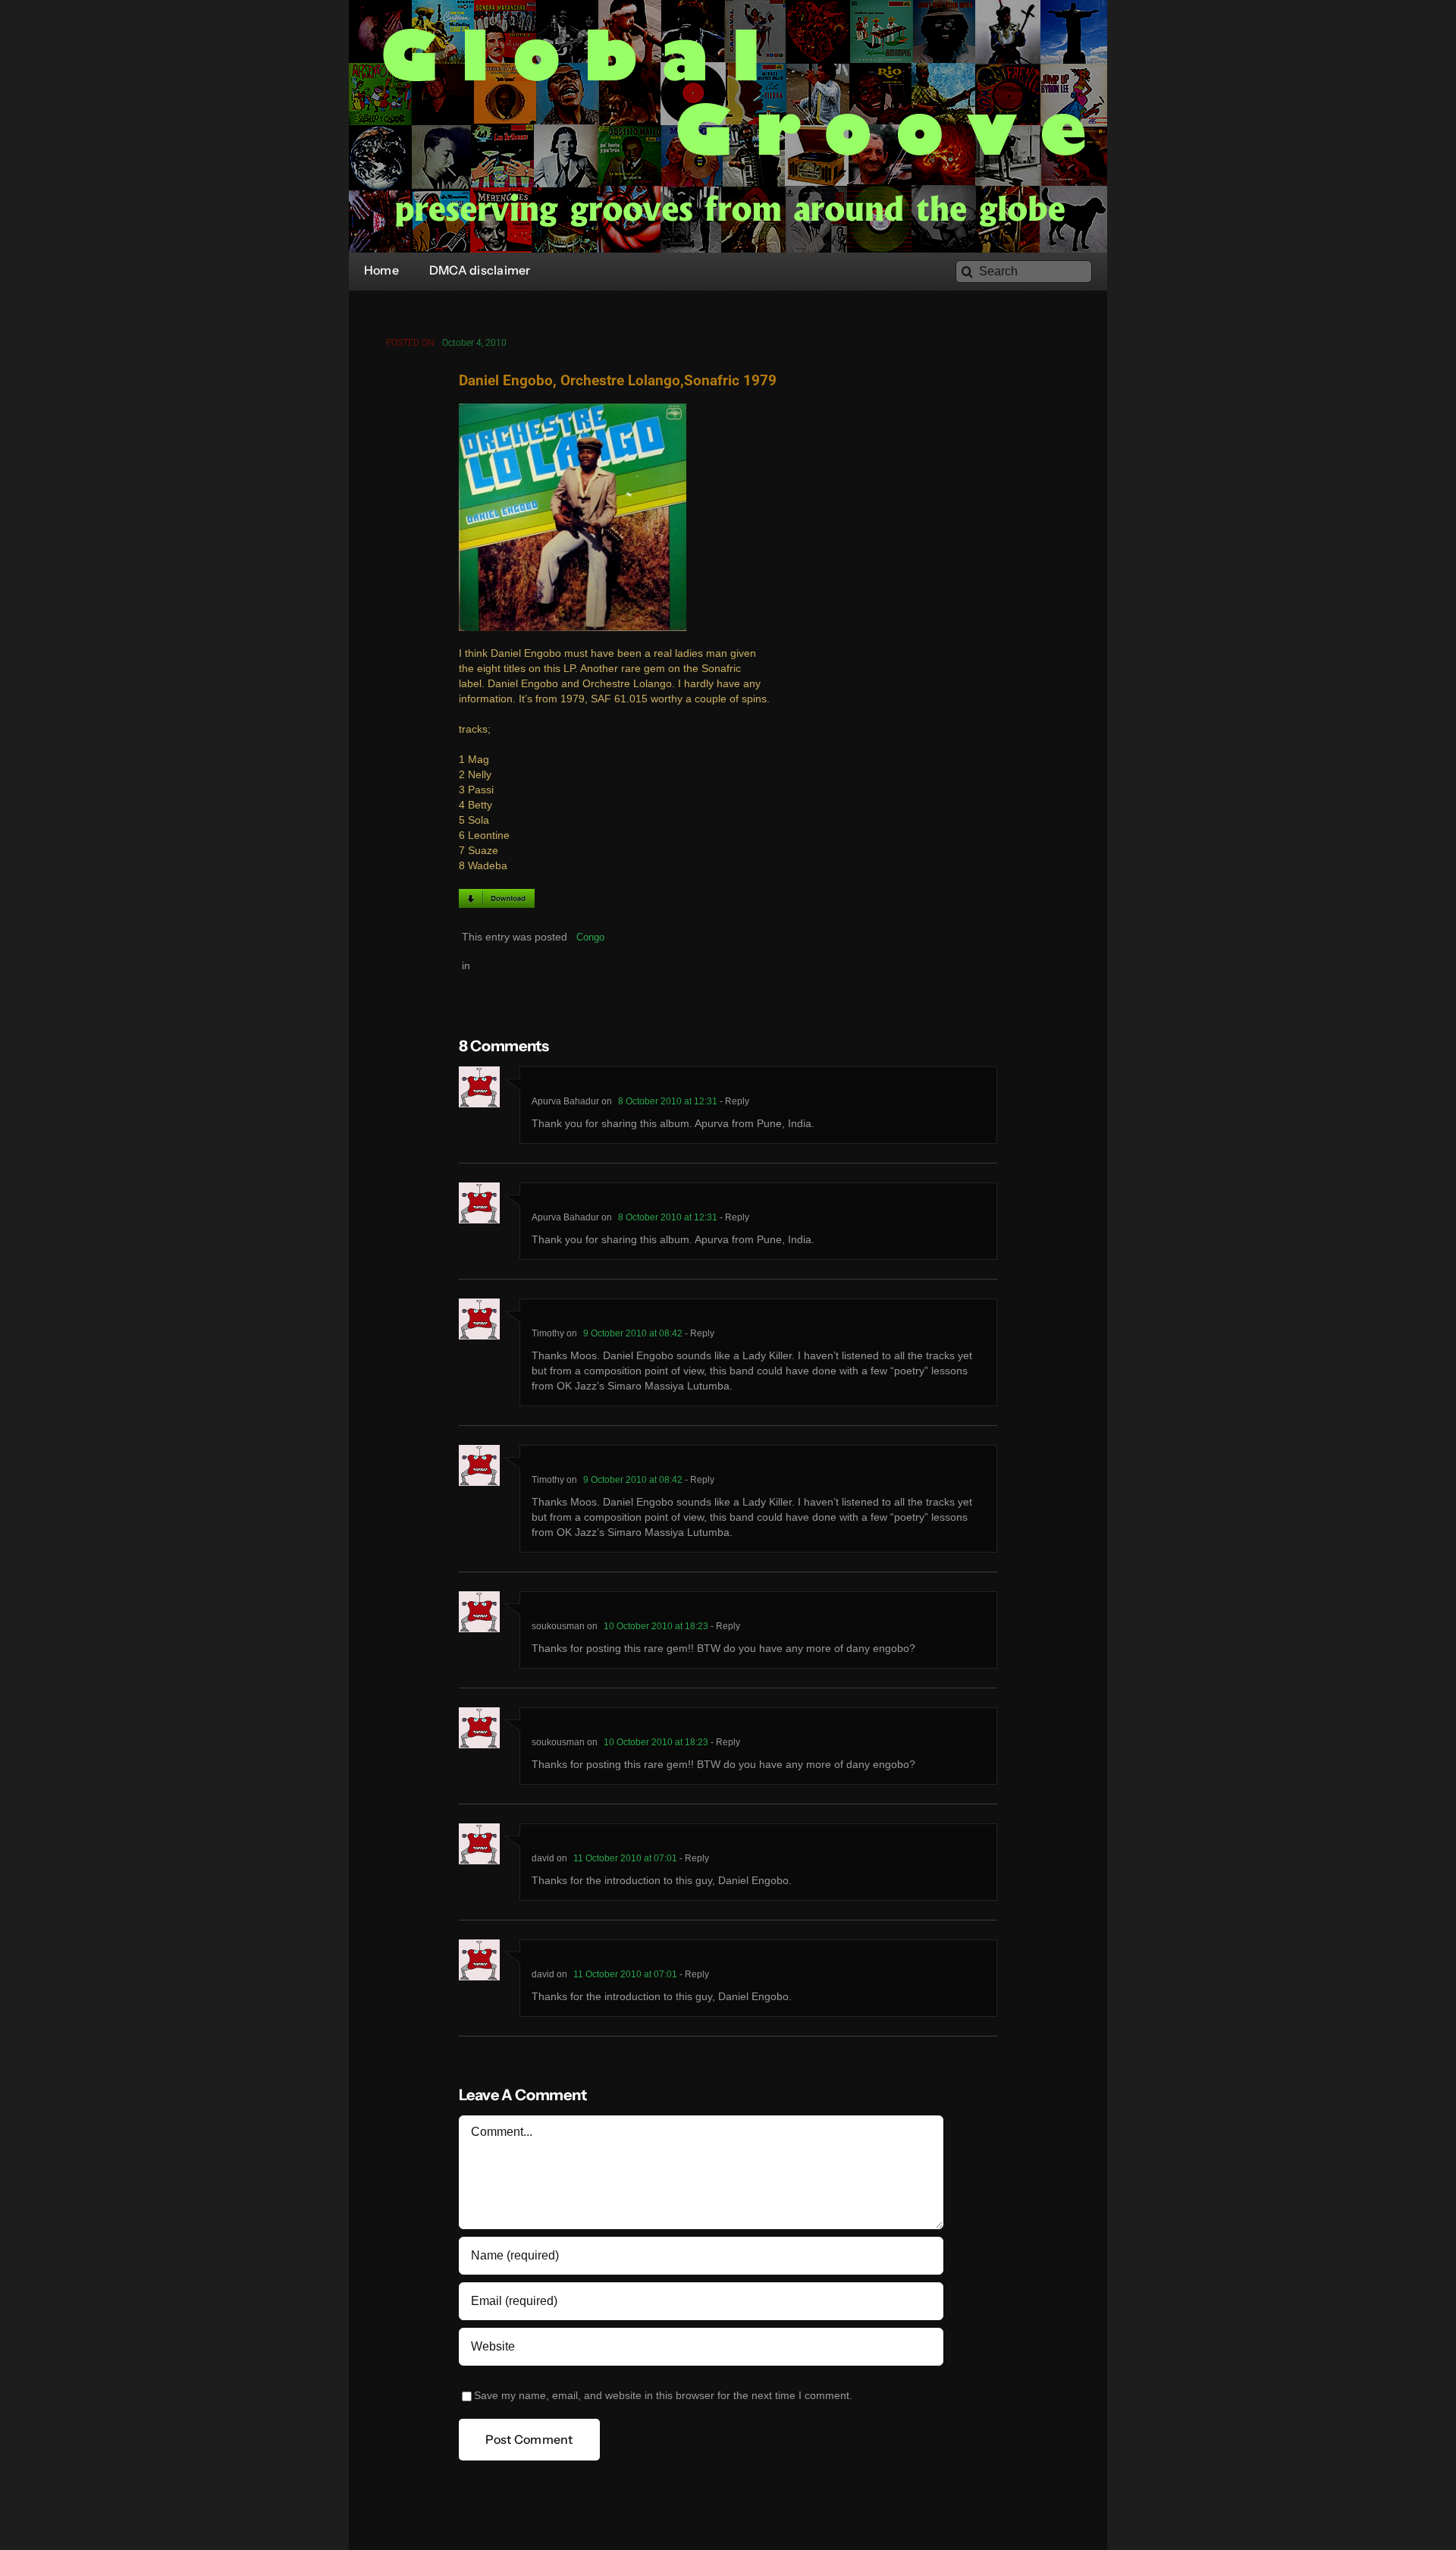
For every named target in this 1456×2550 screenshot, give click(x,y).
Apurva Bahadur (565, 1101)
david (543, 1858)
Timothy (548, 1333)
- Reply (733, 1101)
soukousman (558, 1626)
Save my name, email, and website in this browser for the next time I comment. (663, 2396)
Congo (590, 937)
